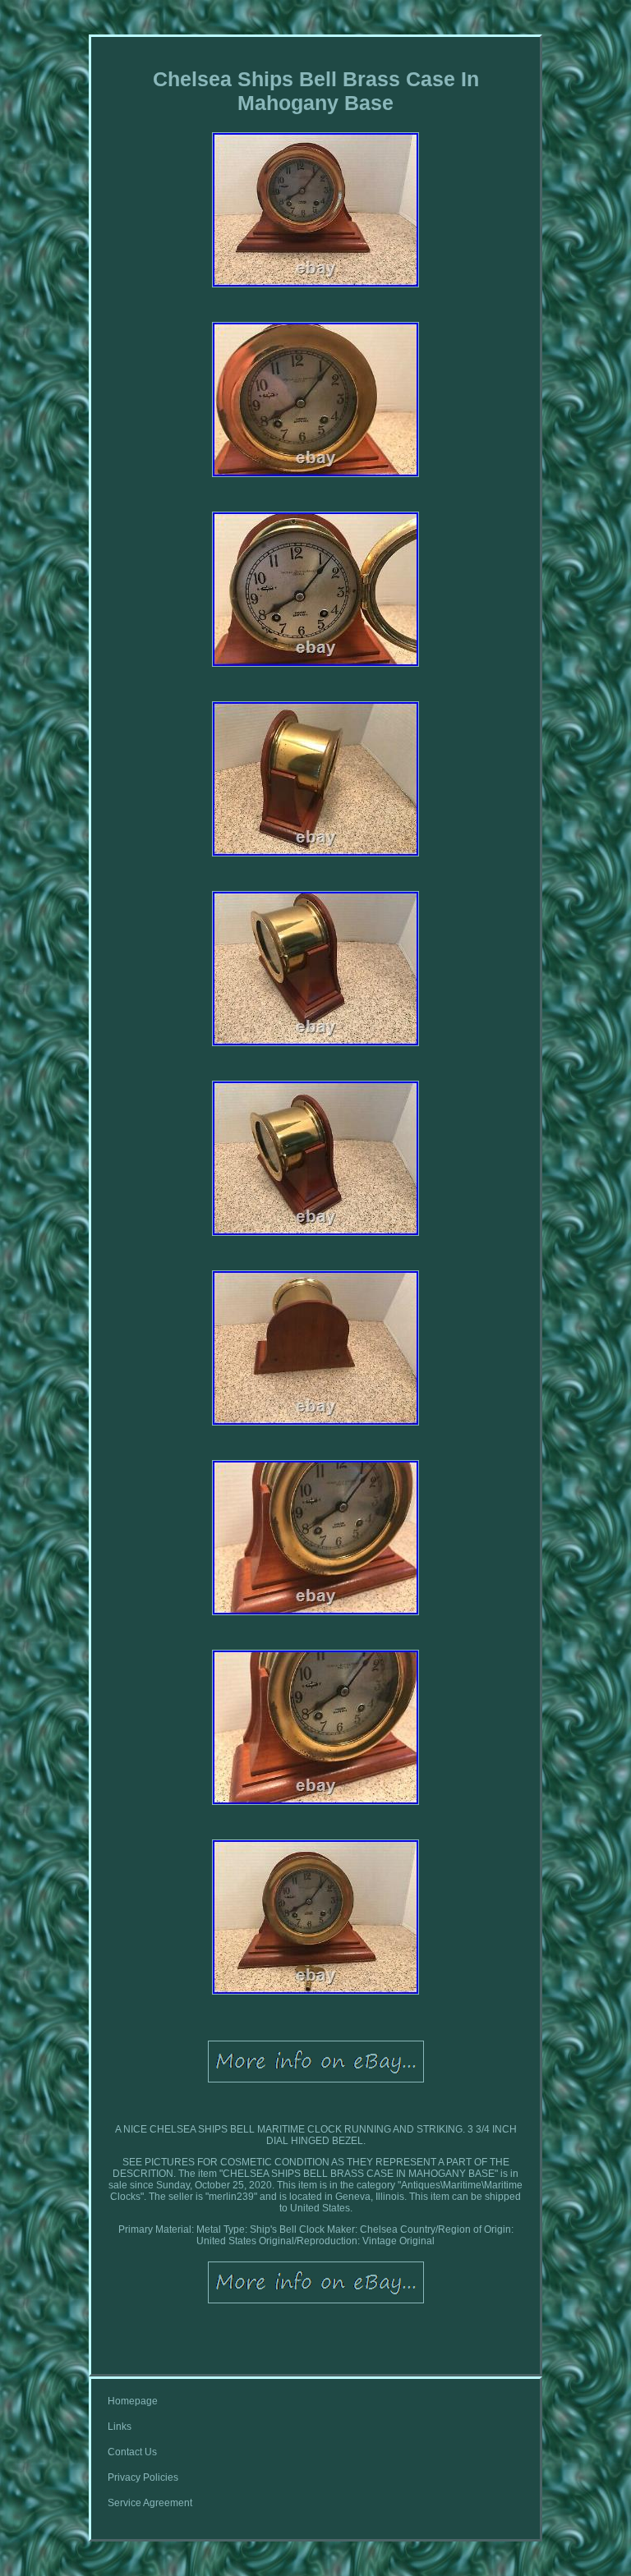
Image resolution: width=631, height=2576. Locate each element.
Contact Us (132, 2452)
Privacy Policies (143, 2477)
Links (120, 2427)
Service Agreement (150, 2503)
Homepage (133, 2401)
